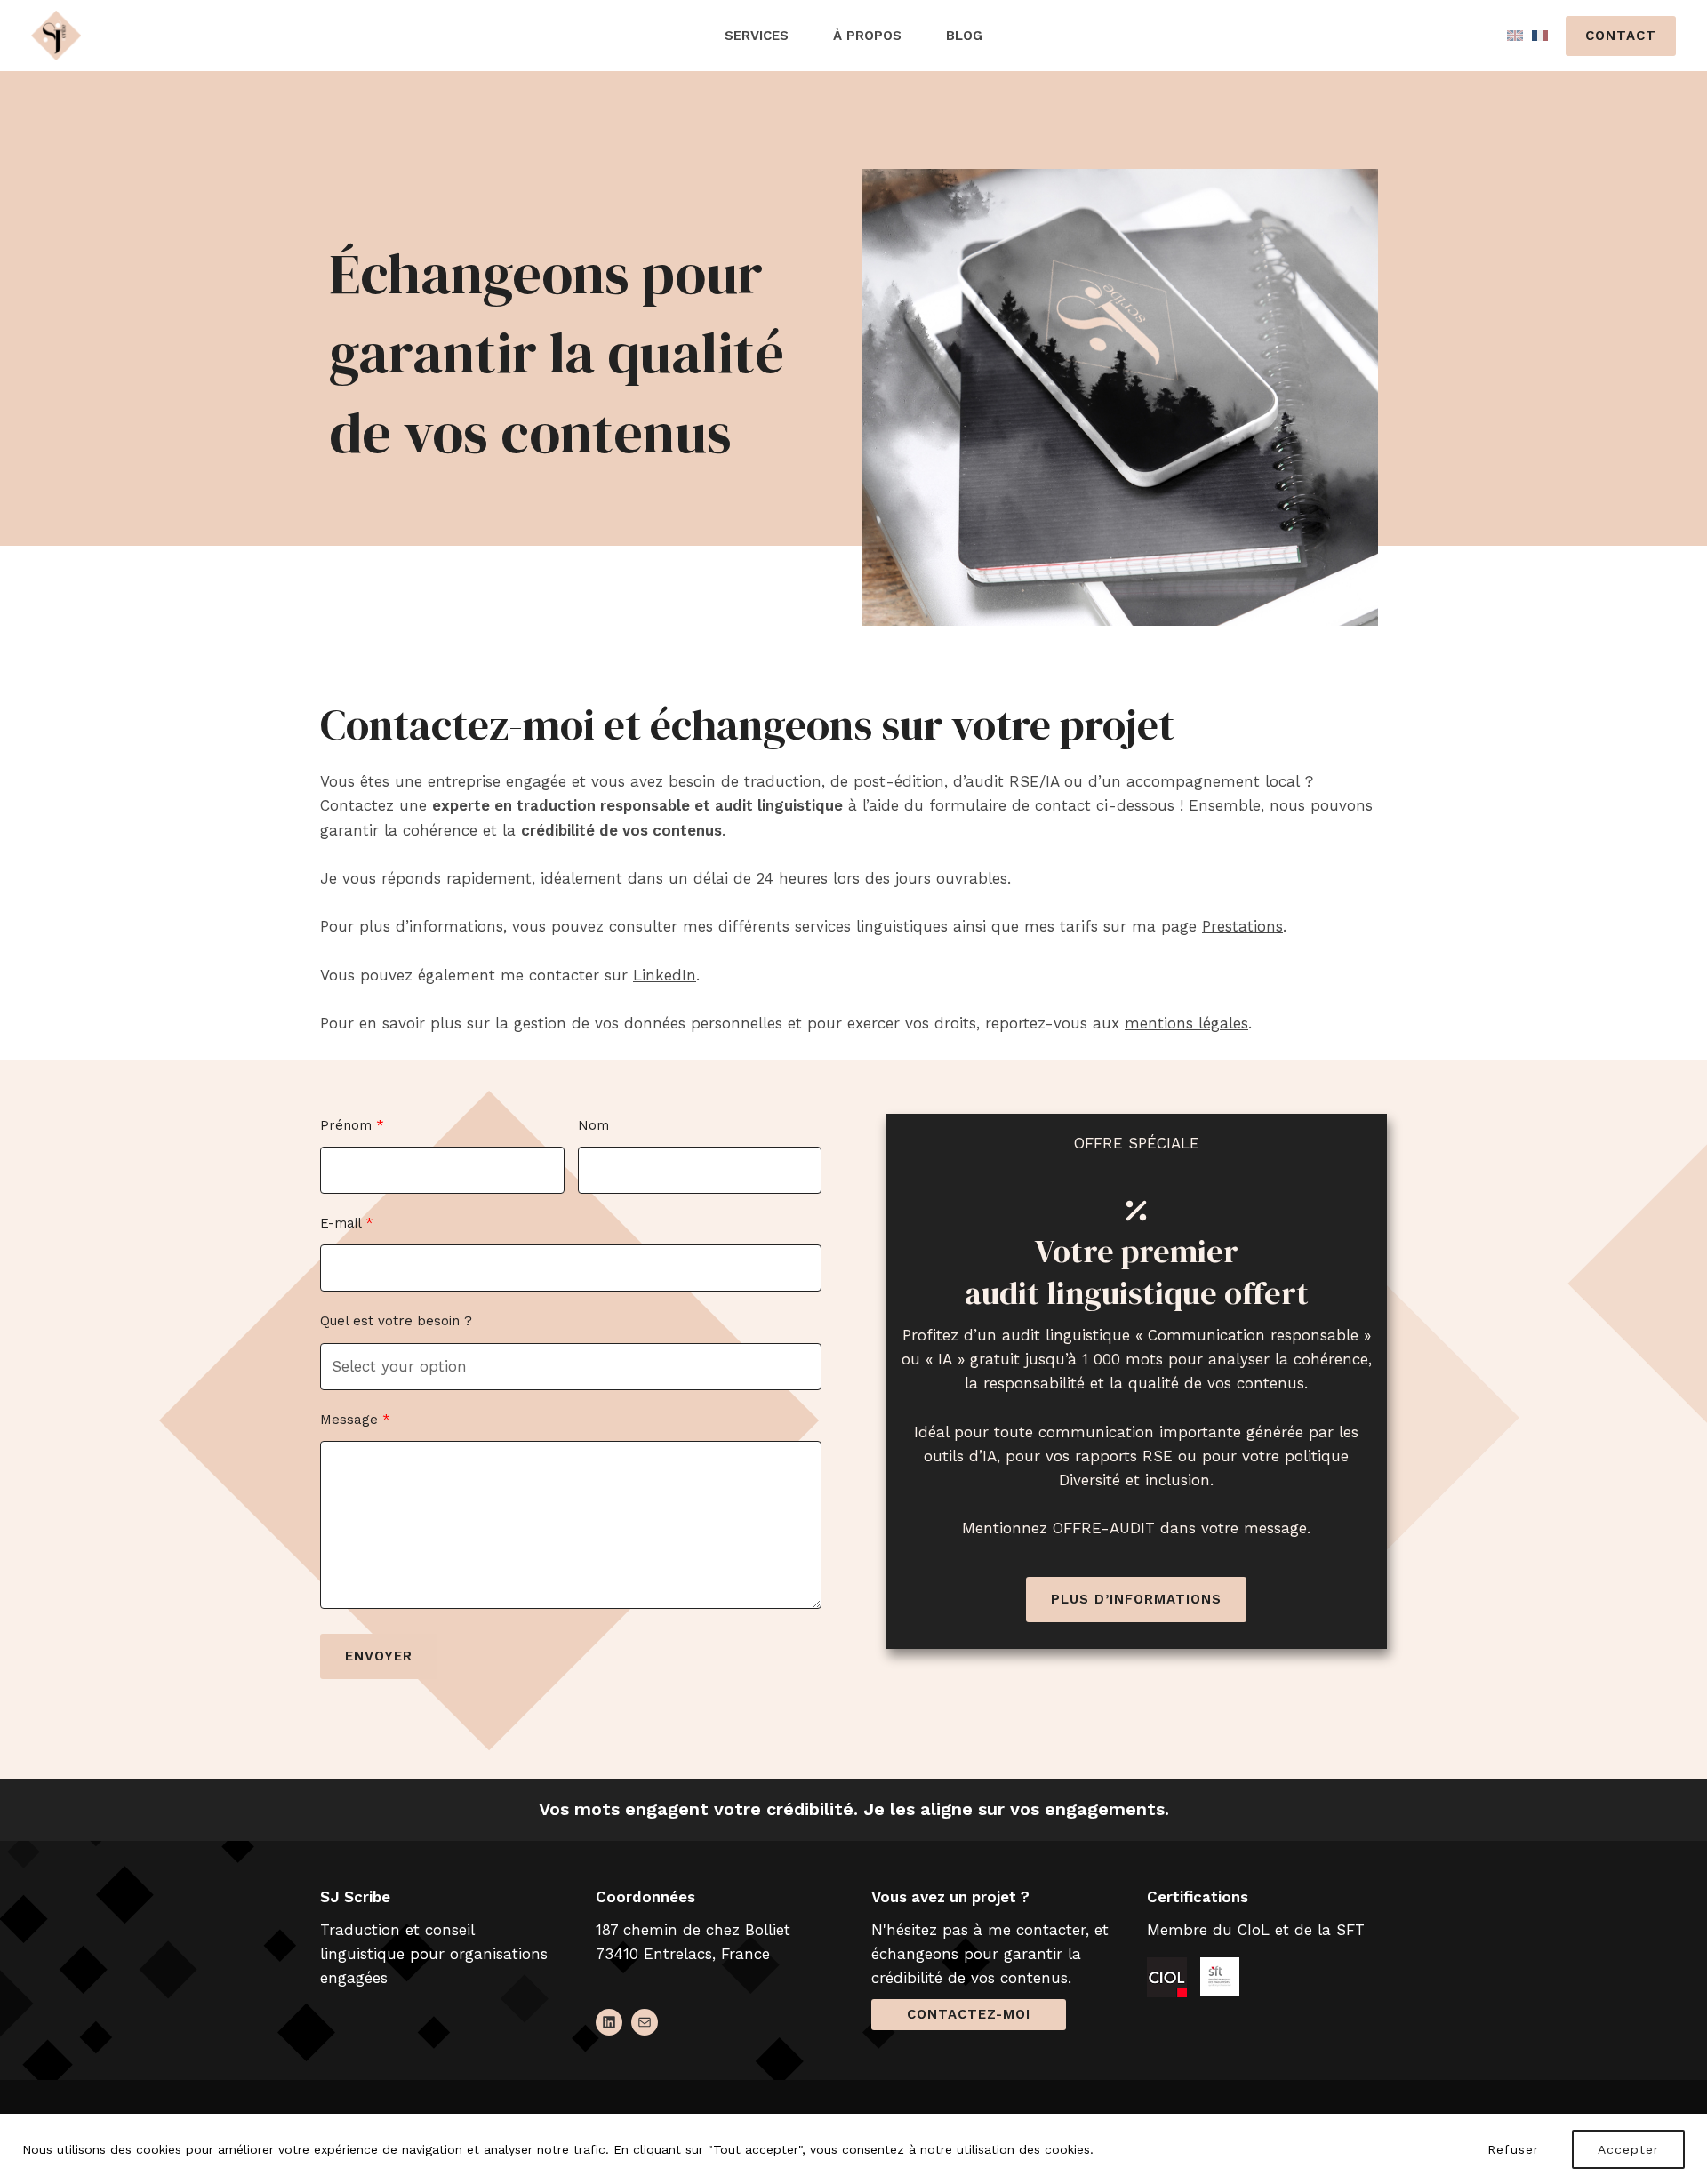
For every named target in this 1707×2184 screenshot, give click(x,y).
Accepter (1628, 2149)
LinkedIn (665, 975)
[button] (1621, 36)
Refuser (1513, 2149)
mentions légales (1186, 1023)
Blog (964, 36)
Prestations (1242, 926)
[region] (853, 2149)
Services (757, 36)
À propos (867, 36)
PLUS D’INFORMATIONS (1136, 1599)
